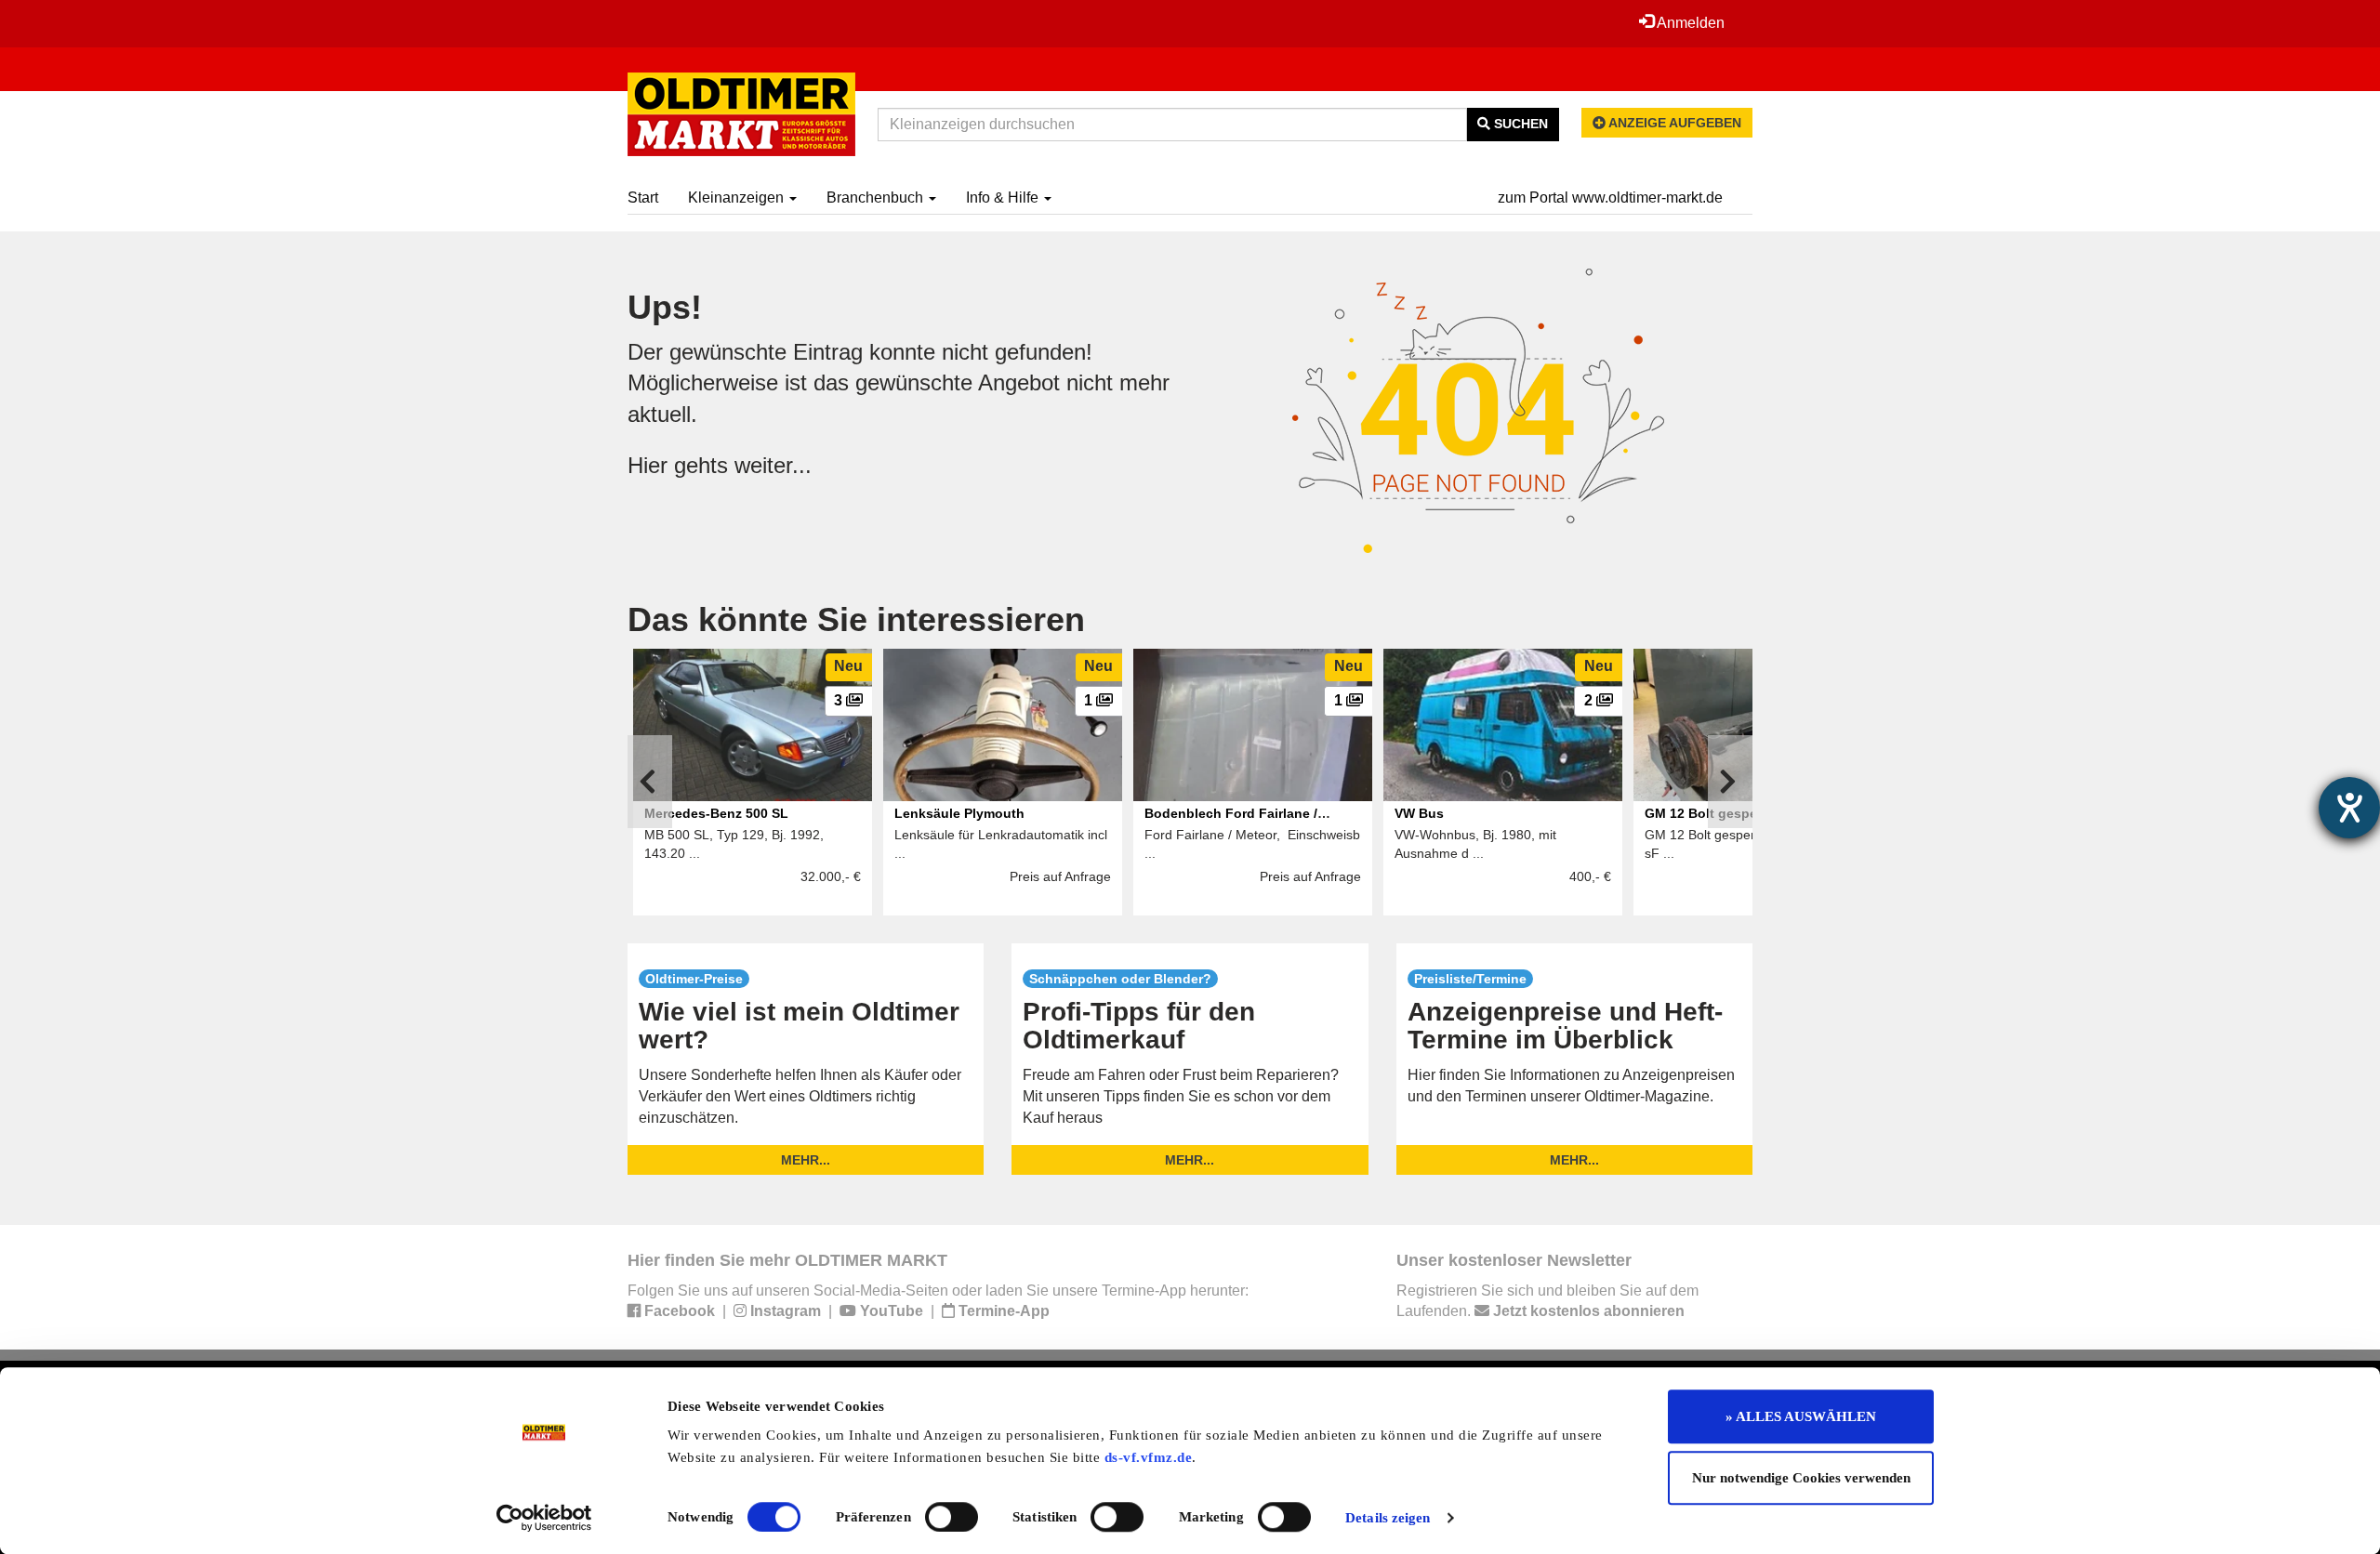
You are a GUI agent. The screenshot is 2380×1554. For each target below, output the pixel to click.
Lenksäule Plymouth (959, 813)
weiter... (773, 465)
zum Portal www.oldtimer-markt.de (1610, 198)
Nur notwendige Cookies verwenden (1801, 1478)
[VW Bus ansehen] (1503, 725)
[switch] (952, 1517)
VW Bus (1419, 813)
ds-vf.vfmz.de (1149, 1457)
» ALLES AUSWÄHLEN (1801, 1416)
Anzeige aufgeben (1673, 123)
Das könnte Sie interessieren (856, 619)
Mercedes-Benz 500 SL (716, 813)
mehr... (806, 1160)
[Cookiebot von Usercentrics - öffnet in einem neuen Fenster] (544, 1518)
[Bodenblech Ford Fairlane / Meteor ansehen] (1253, 725)
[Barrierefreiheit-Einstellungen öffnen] (2349, 808)
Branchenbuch (877, 198)
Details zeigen (1388, 1518)
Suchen (1519, 124)
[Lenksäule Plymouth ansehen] (1003, 725)
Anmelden (1689, 23)
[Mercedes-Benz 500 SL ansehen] (753, 725)
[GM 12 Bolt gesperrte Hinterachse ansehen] (1753, 725)
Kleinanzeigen (738, 198)
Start (643, 198)
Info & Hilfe (1004, 198)
